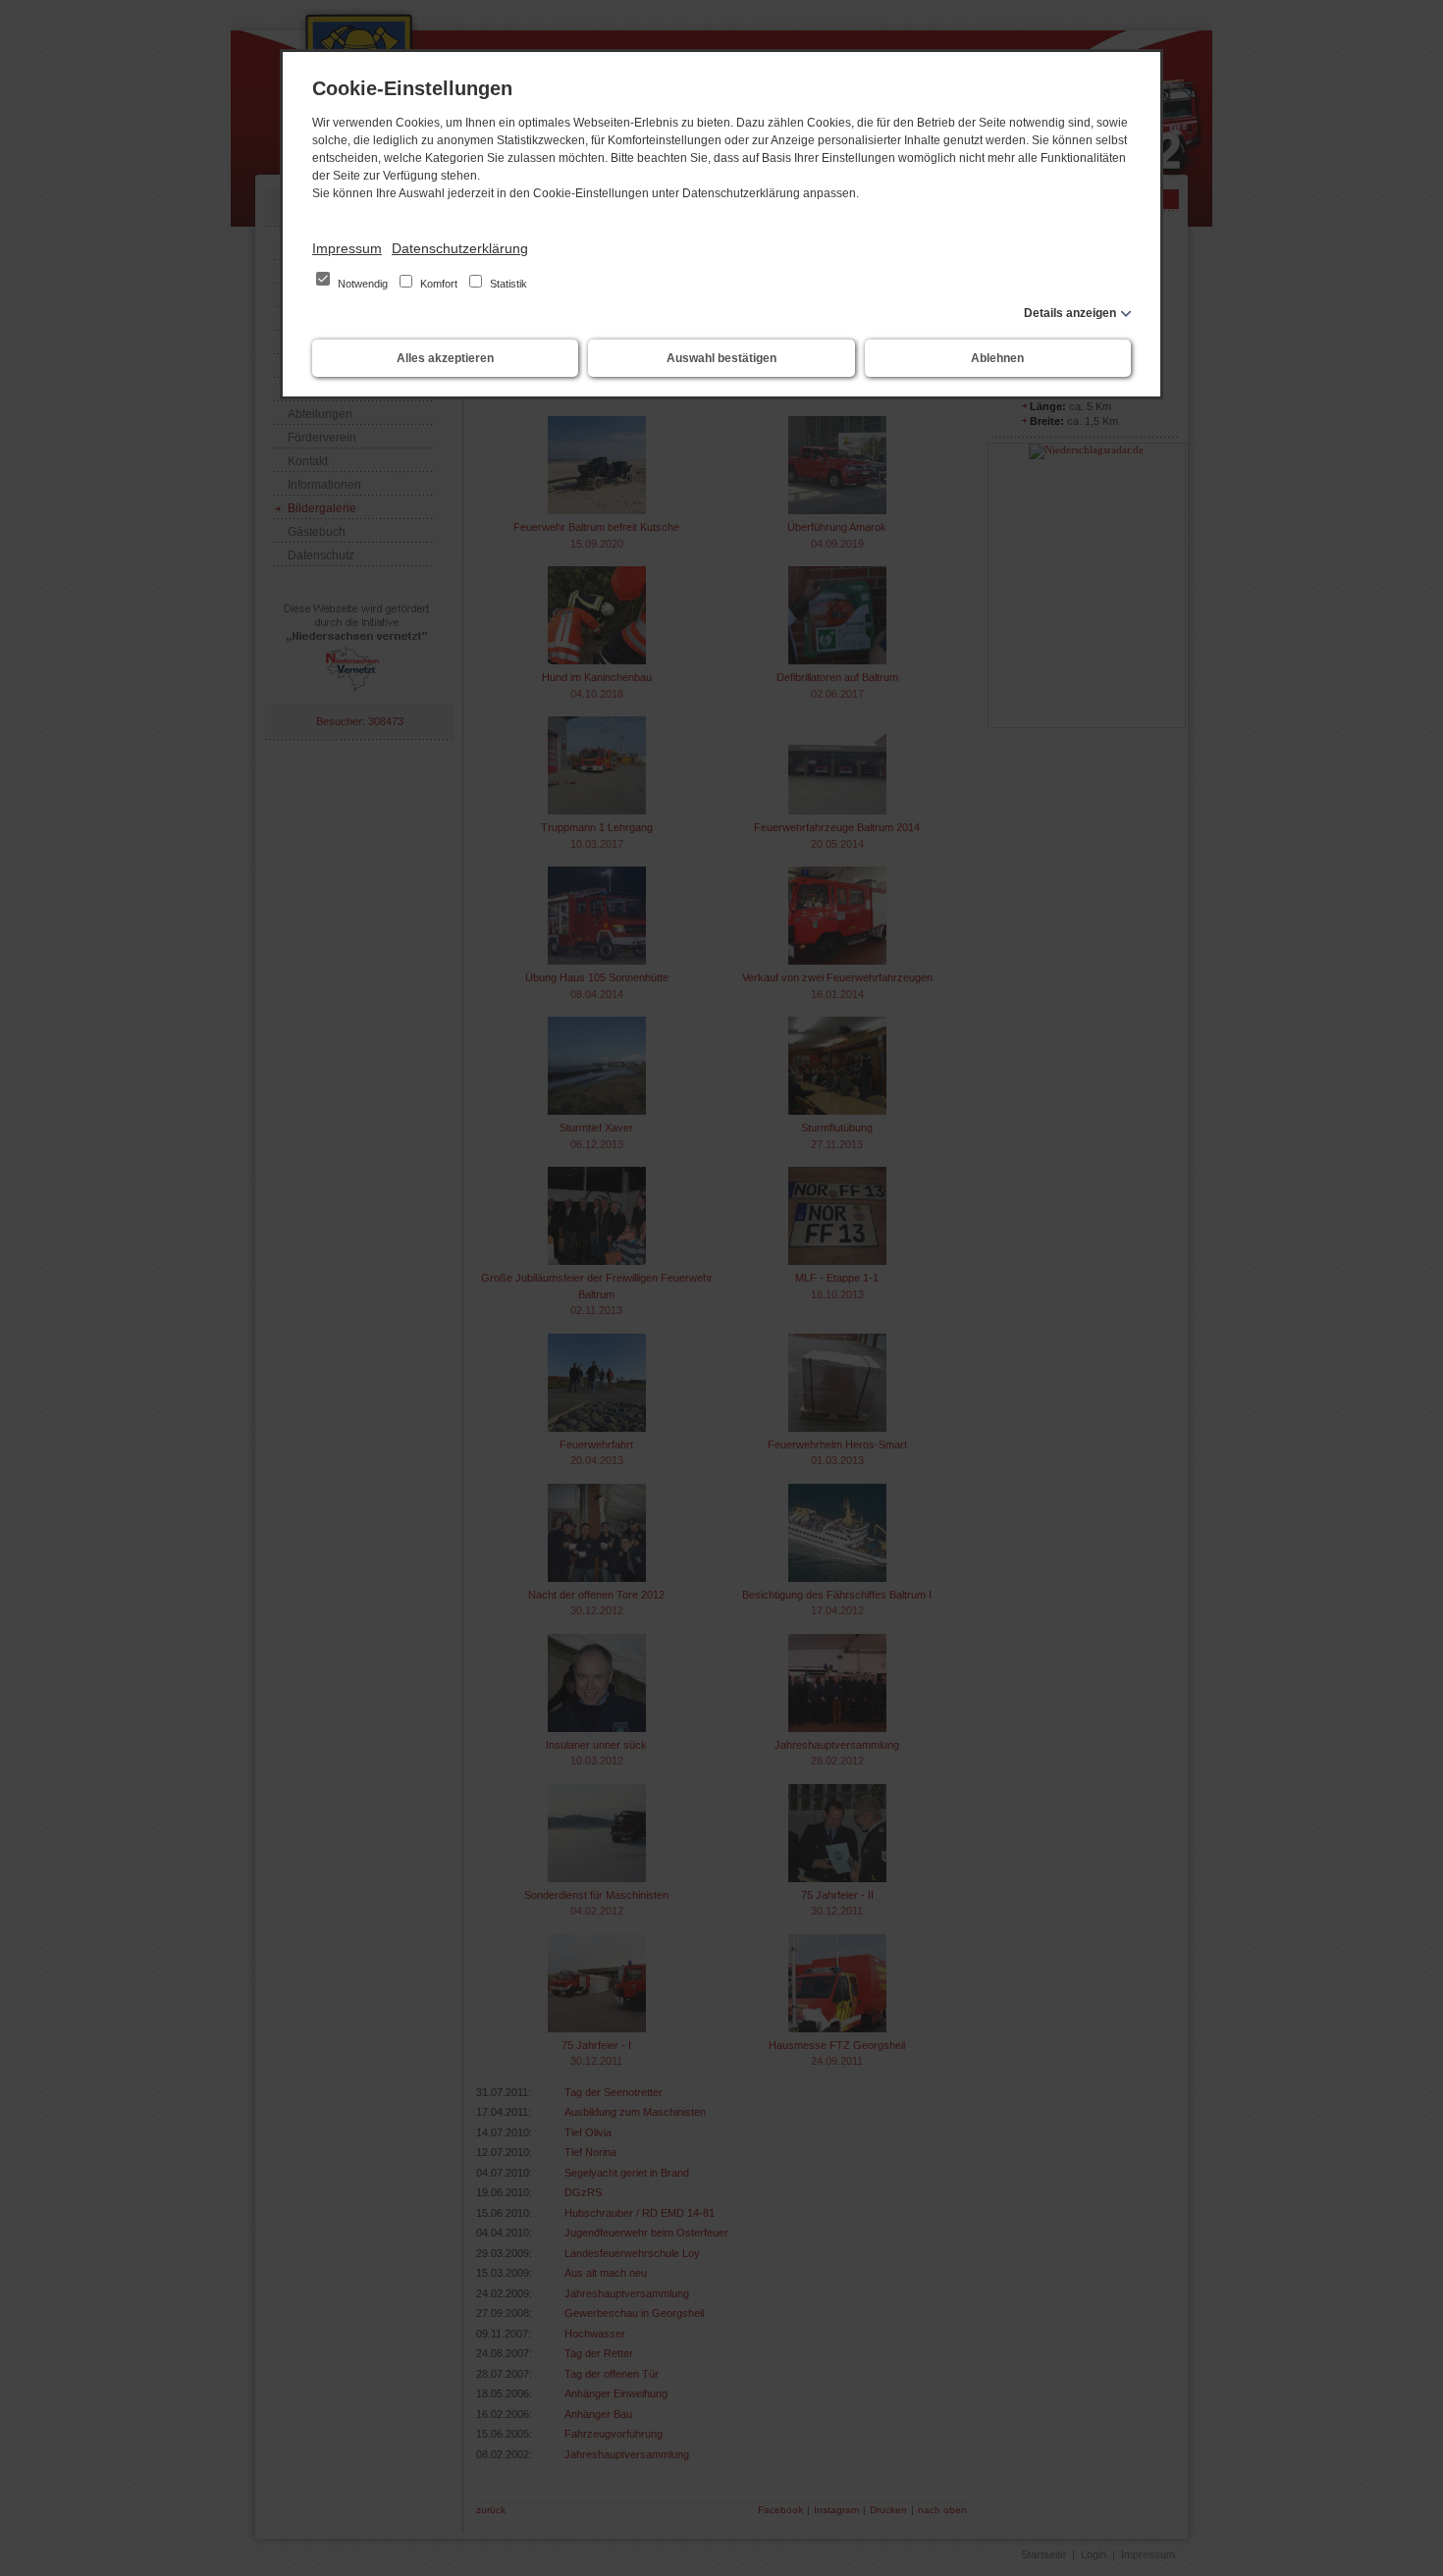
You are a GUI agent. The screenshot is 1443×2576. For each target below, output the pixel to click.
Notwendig (363, 284)
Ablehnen (997, 358)
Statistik (507, 284)
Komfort (439, 284)
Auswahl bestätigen (721, 358)
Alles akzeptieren (445, 358)
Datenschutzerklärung (460, 248)
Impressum (347, 248)
